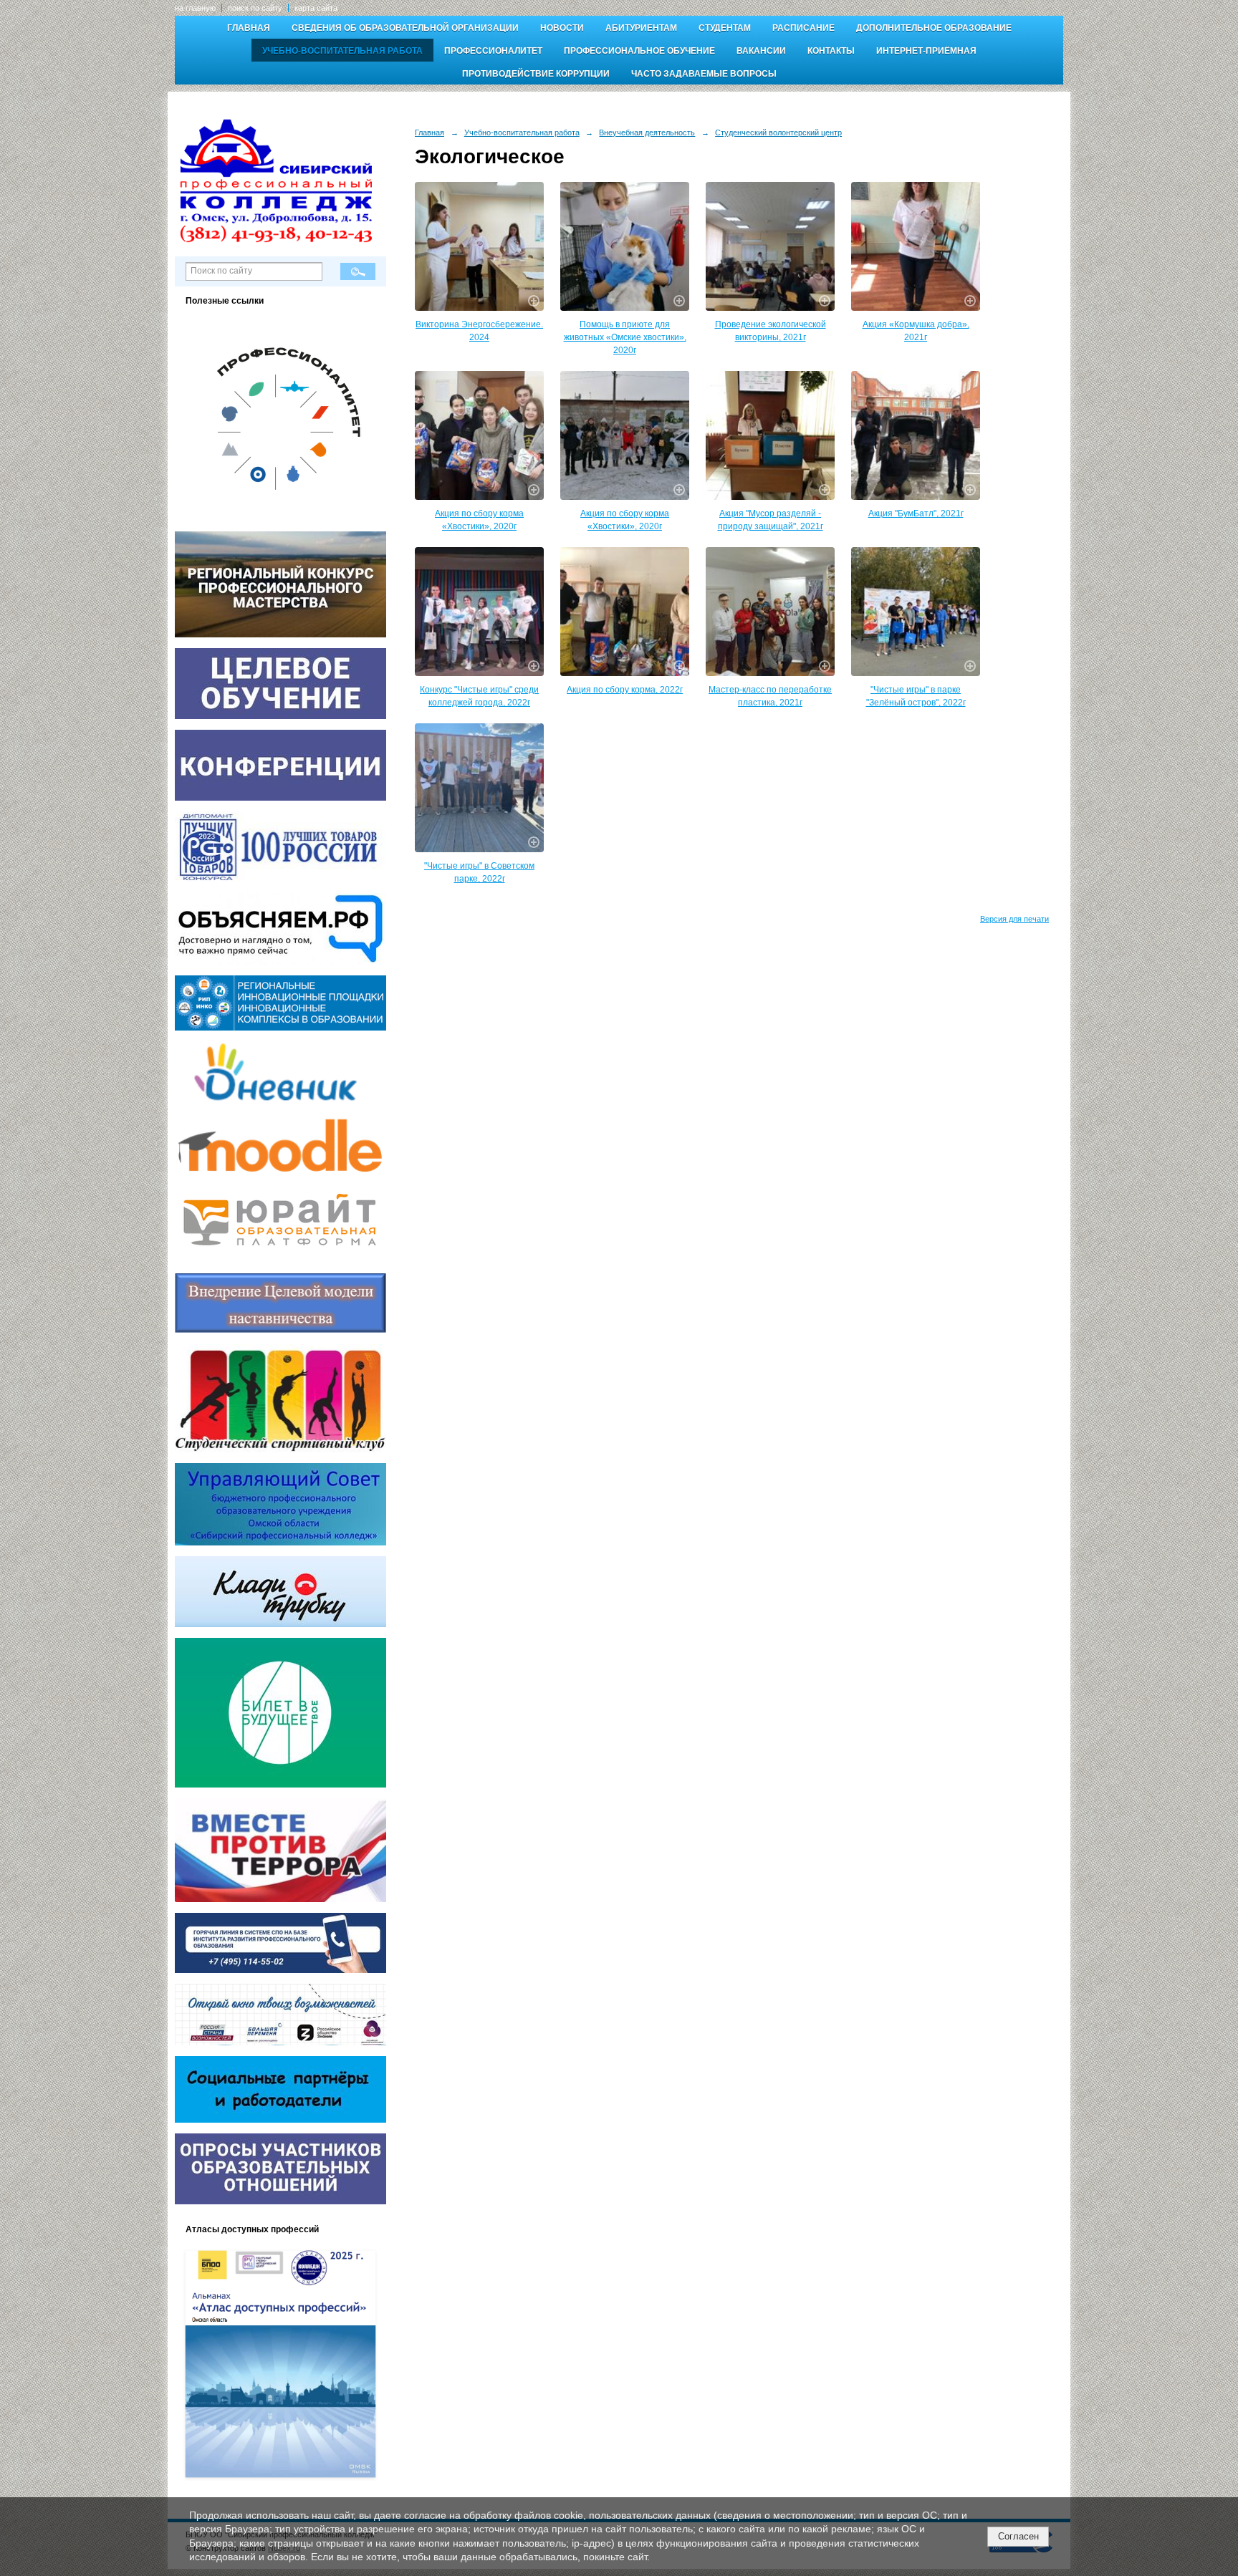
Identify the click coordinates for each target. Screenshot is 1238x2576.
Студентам (725, 28)
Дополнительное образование (934, 28)
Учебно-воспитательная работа (342, 51)
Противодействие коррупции (536, 74)
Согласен (1018, 2536)
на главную (195, 8)
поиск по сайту (255, 8)
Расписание (803, 28)
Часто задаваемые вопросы (704, 74)
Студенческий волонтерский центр (778, 132)
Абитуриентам (641, 28)
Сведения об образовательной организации (405, 28)
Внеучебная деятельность (647, 132)
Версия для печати (1014, 919)
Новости (562, 28)
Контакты (831, 51)
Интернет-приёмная (926, 51)
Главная (249, 28)
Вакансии (761, 51)
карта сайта (316, 8)
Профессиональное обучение (639, 51)
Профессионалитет (493, 51)
